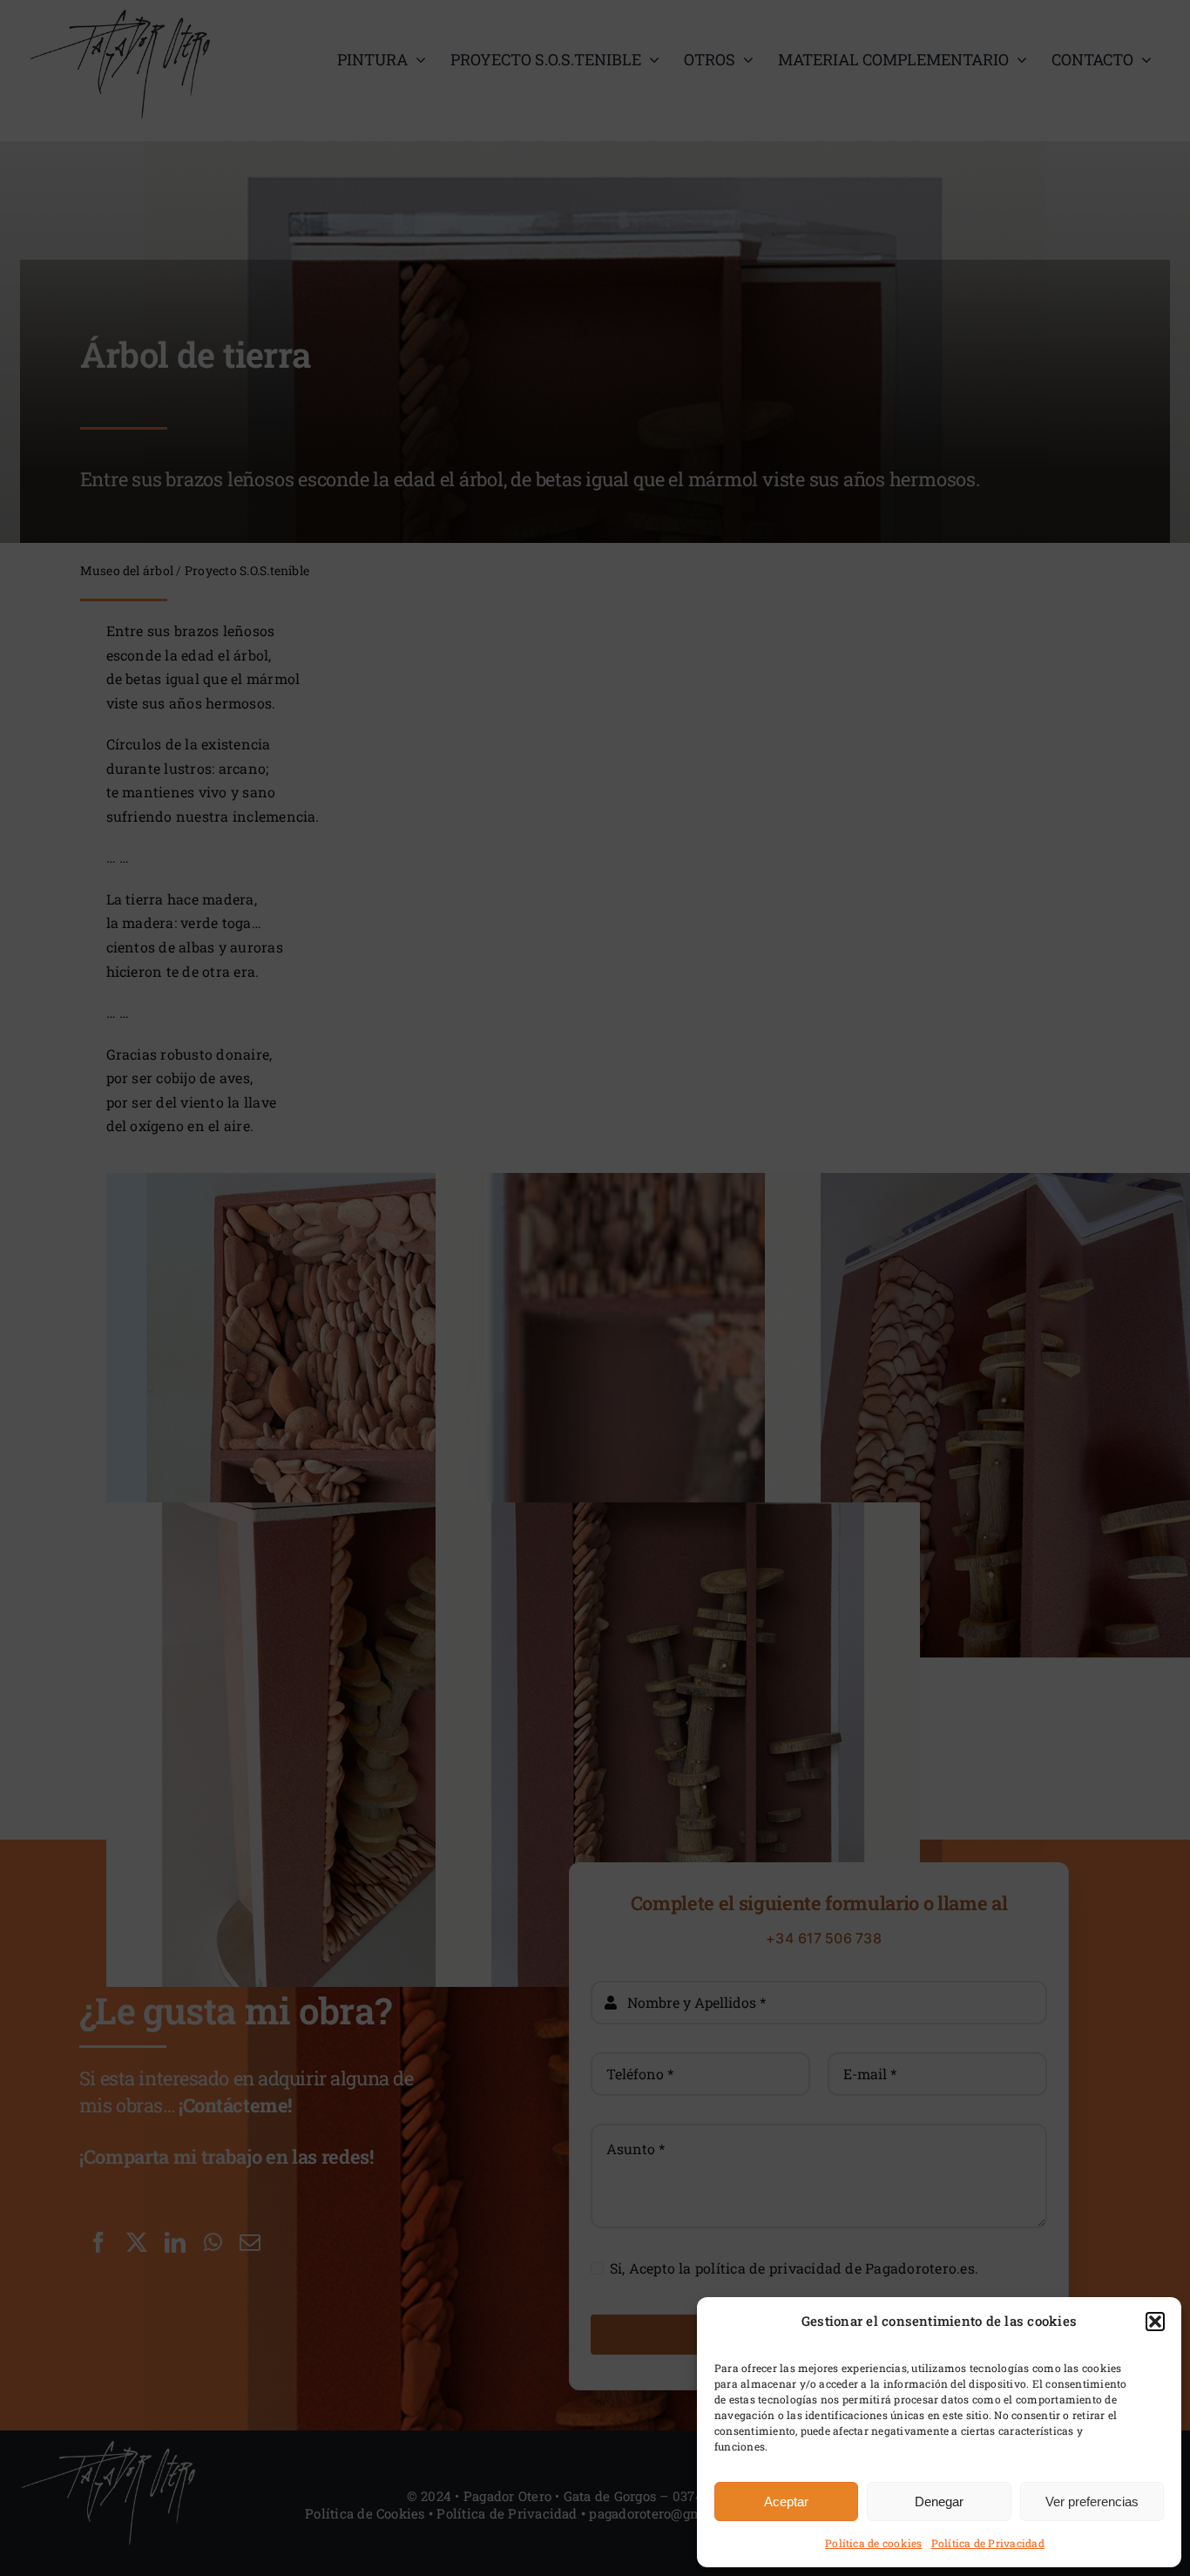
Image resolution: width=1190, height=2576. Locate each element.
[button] (1155, 2322)
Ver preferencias (1092, 2501)
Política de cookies (874, 2543)
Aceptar (786, 2501)
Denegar (939, 2501)
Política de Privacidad (988, 2543)
